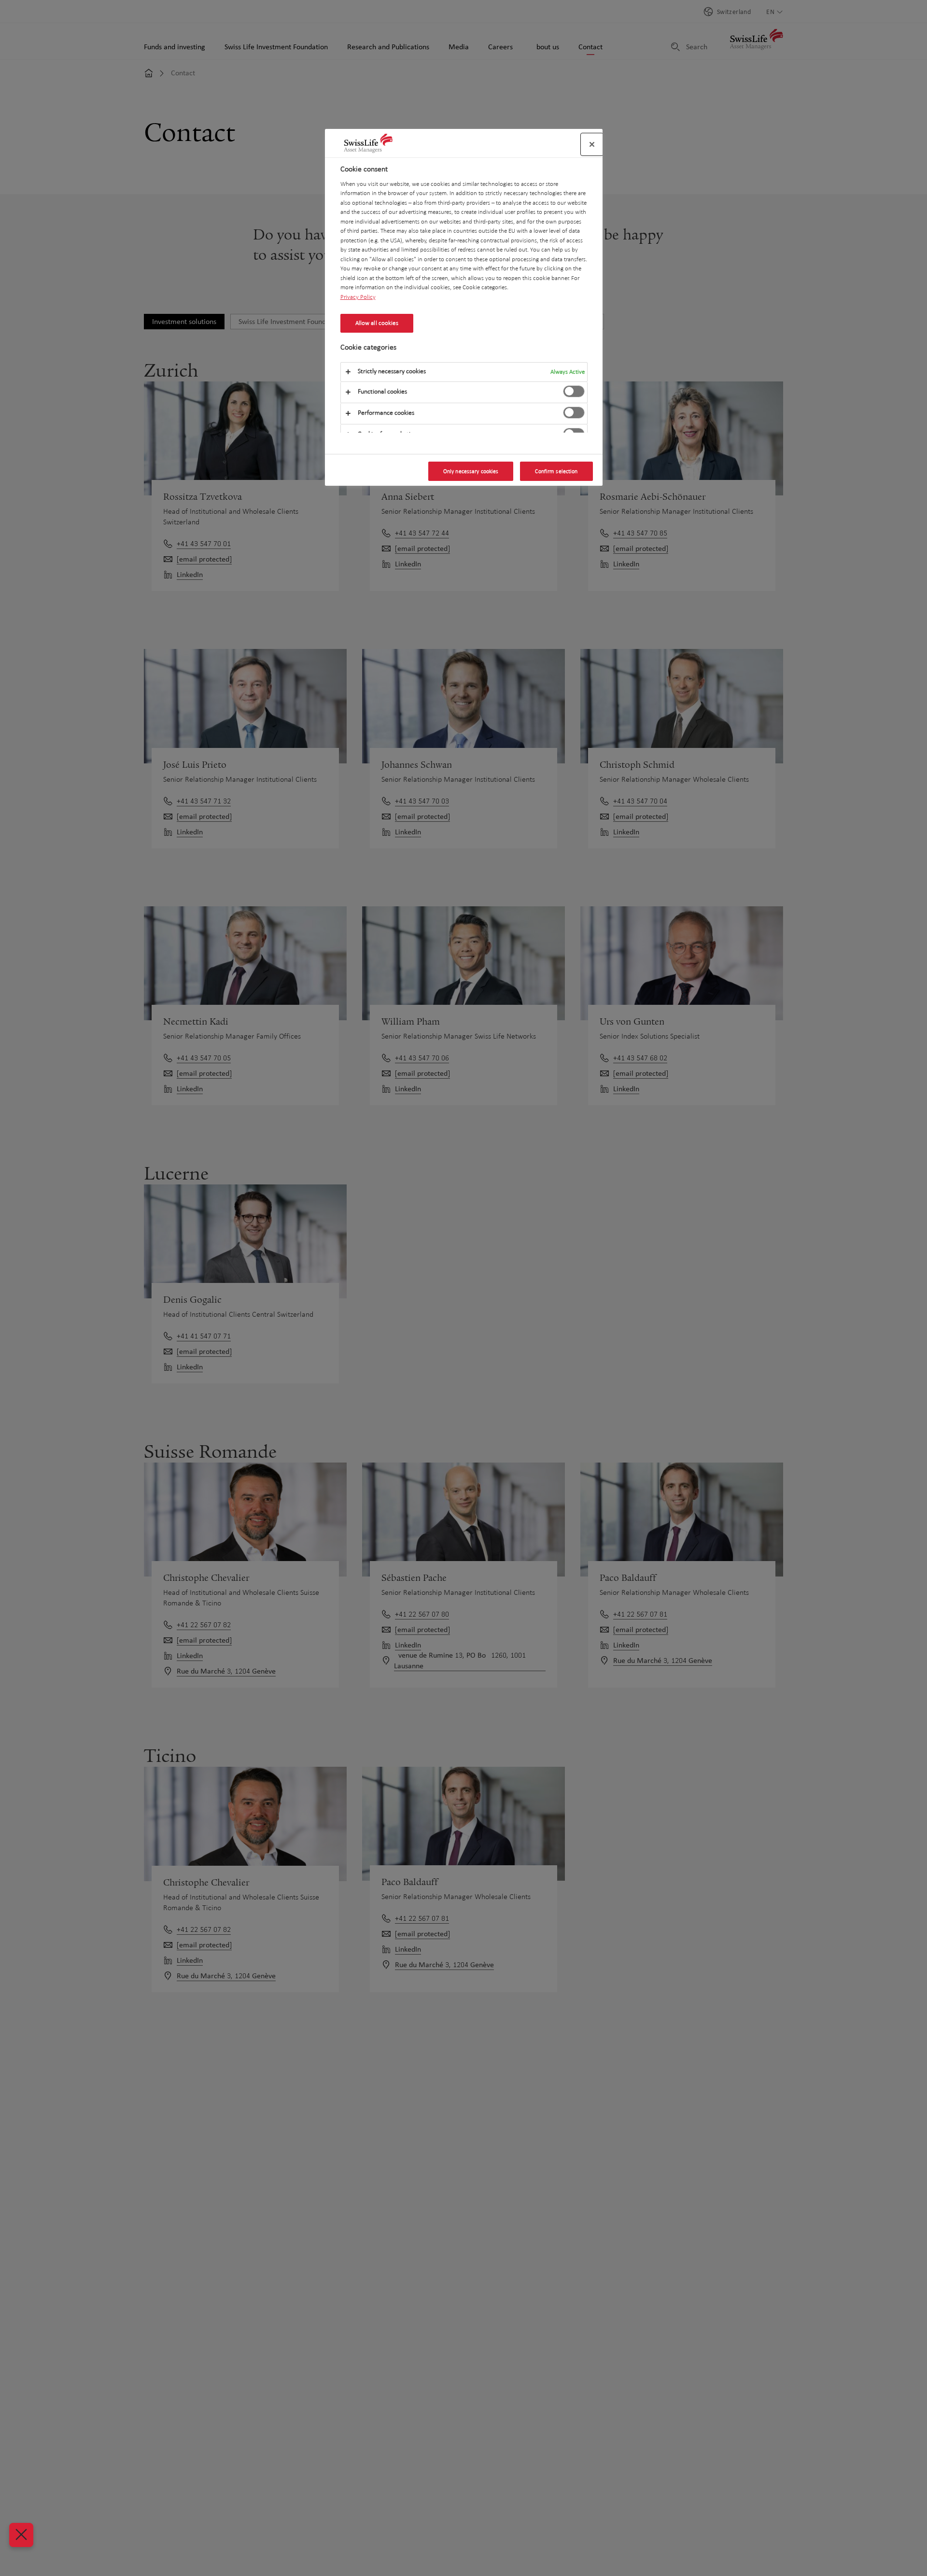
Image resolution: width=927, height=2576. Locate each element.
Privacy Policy (358, 296)
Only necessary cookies (471, 471)
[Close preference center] (592, 144)
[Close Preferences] (21, 2535)
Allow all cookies (377, 323)
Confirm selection (556, 471)
